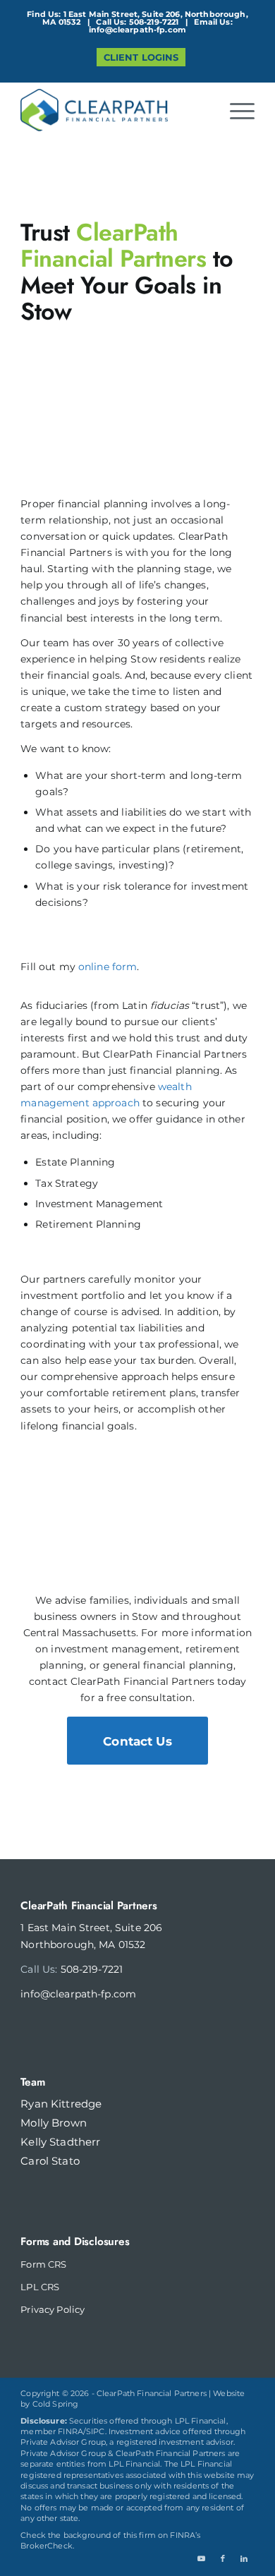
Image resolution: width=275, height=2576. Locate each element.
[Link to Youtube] (202, 2558)
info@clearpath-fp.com (137, 30)
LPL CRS (40, 2287)
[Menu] (235, 110)
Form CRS (43, 2264)
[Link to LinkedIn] (244, 2558)
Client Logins (141, 57)
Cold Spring (56, 2404)
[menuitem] (141, 58)
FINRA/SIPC (81, 2431)
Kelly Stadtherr (60, 2142)
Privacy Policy (53, 2309)
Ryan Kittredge (61, 2104)
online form (108, 967)
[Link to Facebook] (223, 2558)
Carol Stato (50, 2161)
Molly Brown (54, 2123)
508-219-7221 (154, 22)
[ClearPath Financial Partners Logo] (114, 110)
